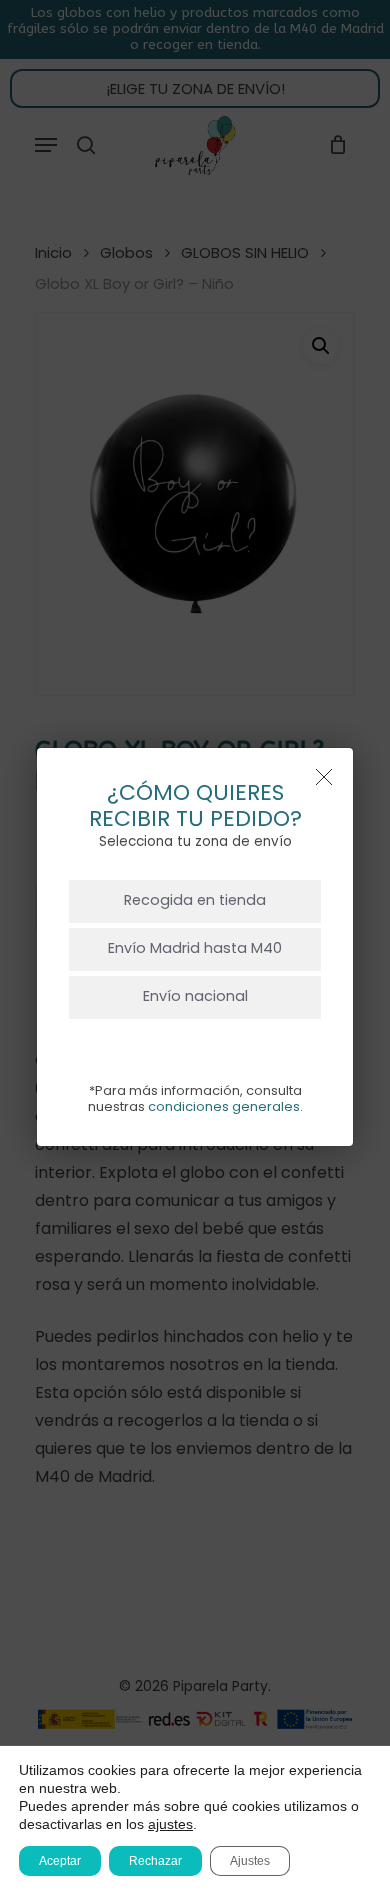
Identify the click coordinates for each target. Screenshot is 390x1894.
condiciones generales (224, 1106)
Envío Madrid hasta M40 (195, 948)
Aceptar (60, 1861)
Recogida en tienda (195, 900)
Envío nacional (195, 996)
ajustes (170, 1824)
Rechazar (155, 1861)
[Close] (324, 777)
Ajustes (250, 1861)
